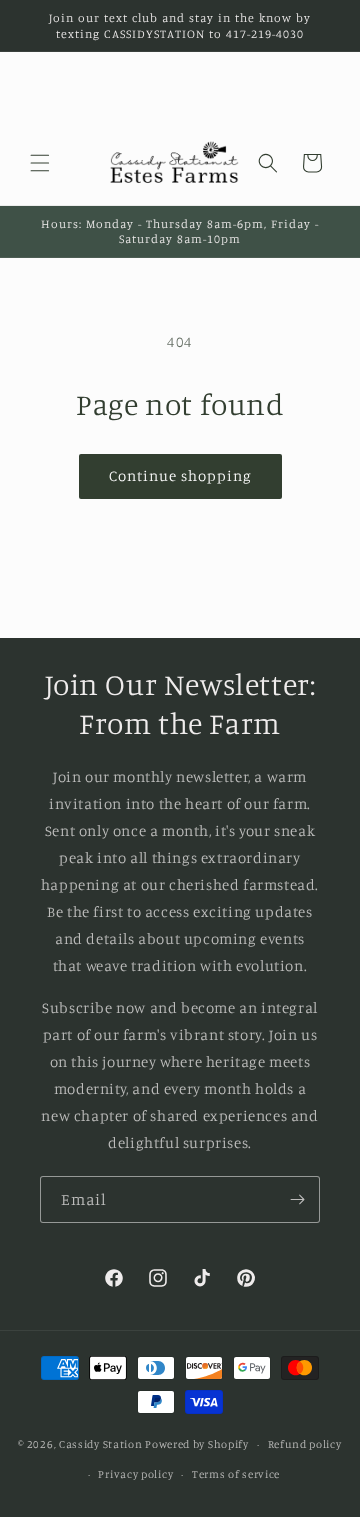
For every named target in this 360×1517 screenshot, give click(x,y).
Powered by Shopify (197, 1444)
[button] (40, 163)
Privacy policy (135, 1474)
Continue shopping (180, 475)
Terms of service (236, 1474)
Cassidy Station (101, 1444)
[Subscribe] (297, 1199)
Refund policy (305, 1444)
